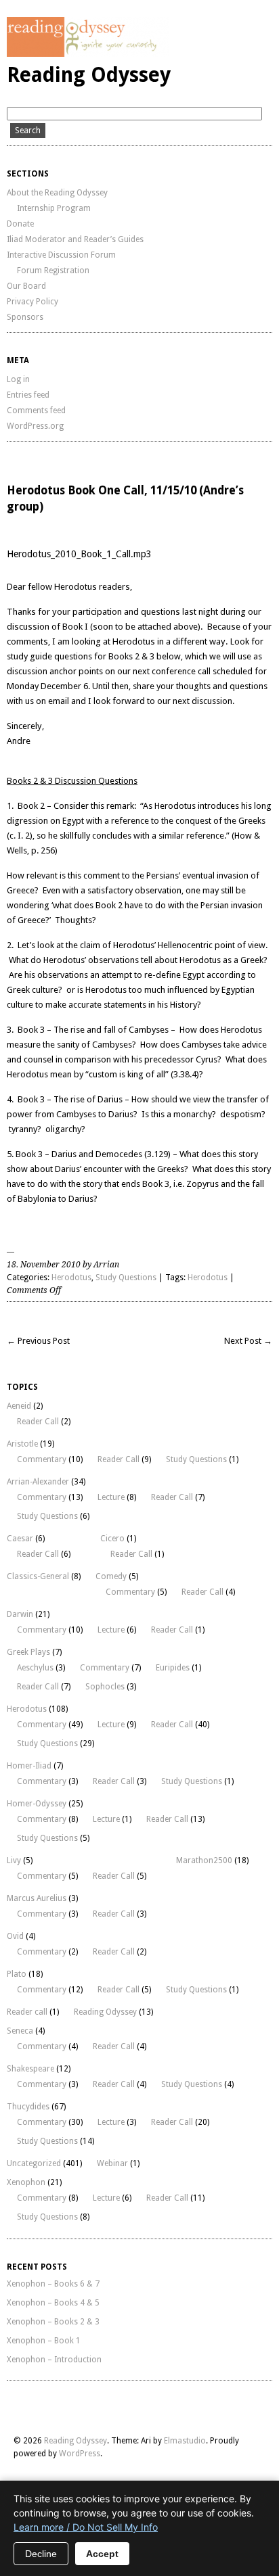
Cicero (112, 1539)
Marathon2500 (204, 1860)
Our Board (26, 286)
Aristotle (22, 1444)
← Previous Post (38, 1341)
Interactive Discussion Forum (61, 255)
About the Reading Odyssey (57, 193)
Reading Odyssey (89, 75)
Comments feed (36, 411)
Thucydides (28, 2107)
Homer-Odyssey (37, 1804)
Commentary (42, 1459)
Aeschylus (35, 1668)
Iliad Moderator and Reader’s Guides (75, 239)
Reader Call (38, 1422)
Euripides (173, 1668)
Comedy (111, 1576)
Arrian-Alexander (38, 1482)
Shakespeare (30, 2069)
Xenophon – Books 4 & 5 (53, 2303)
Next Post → (248, 1341)
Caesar (20, 1539)
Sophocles (105, 1687)
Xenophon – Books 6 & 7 (53, 2284)
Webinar (112, 2163)
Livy (14, 1860)
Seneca (20, 2031)
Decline (41, 2554)
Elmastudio (185, 2441)
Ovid (15, 1936)
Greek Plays (28, 1652)
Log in (18, 379)
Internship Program (54, 208)
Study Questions (126, 1278)
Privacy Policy (33, 302)
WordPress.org (35, 426)
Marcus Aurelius (37, 1898)
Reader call (27, 2012)
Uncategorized (34, 2163)
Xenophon (26, 2182)
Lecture (111, 1497)
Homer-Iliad (29, 1766)
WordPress (80, 2454)
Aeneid (19, 1406)
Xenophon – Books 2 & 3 (53, 2322)
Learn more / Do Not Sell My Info (86, 2527)
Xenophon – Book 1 (44, 2341)
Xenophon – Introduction (54, 2360)
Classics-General (38, 1576)
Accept (102, 2554)
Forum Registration (53, 271)
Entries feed (28, 395)
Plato (17, 1974)
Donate (20, 224)
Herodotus (71, 1278)
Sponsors (25, 317)
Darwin (20, 1614)
